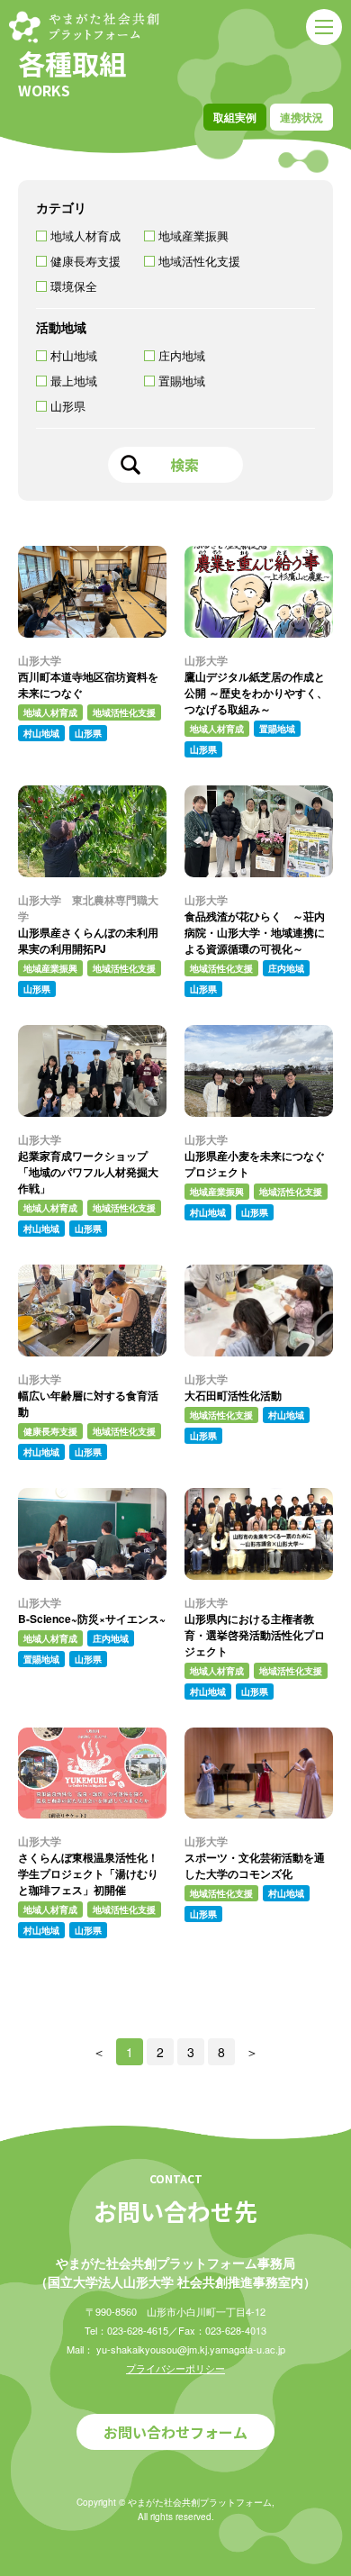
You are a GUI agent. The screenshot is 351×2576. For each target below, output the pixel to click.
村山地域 (74, 355)
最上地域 (74, 381)
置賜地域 (182, 381)
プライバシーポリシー (175, 2368)
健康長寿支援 (85, 261)
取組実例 (235, 117)
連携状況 (301, 117)
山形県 (68, 406)
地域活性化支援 (199, 261)
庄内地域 (182, 355)
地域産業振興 (193, 236)
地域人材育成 (85, 236)
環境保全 (74, 286)
